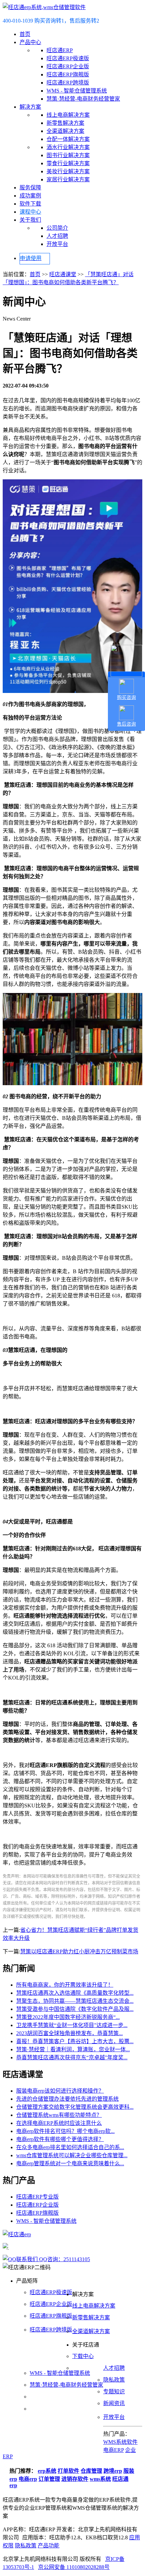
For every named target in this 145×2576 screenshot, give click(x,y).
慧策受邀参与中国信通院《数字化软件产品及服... (75, 2009)
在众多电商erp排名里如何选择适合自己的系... (70, 2147)
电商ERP (113, 2450)
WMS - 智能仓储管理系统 (77, 91)
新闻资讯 (114, 2403)
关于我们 (30, 220)
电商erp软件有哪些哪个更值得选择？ (60, 2139)
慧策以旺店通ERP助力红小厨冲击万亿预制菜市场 (79, 1952)
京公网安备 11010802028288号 (74, 2567)
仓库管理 (91, 2471)
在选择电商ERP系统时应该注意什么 (59, 2123)
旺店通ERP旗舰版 (68, 75)
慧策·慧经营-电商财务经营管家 (83, 99)
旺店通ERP (60, 50)
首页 (25, 34)
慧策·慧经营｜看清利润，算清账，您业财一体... (73, 2049)
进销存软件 (75, 2479)
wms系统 (100, 2479)
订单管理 (49, 2479)
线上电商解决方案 (68, 115)
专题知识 (114, 2391)
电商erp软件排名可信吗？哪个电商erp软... (65, 2131)
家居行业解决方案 (68, 179)
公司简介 (57, 228)
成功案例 (30, 196)
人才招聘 (57, 236)
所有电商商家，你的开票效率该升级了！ (65, 1985)
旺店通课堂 (63, 274)
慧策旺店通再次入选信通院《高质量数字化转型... (75, 1993)
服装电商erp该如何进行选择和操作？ (60, 2091)
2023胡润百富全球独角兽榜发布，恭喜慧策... (69, 2033)
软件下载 (30, 204)
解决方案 (30, 107)
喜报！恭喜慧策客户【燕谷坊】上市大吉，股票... (75, 2041)
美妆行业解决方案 (68, 171)
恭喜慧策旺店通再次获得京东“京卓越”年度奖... (72, 2057)
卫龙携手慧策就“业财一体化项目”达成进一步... (72, 2025)
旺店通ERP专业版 (37, 2197)
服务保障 (30, 188)
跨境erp (113, 2471)
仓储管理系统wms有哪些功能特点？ (59, 2115)
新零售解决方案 (65, 123)
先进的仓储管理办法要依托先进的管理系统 (67, 2099)
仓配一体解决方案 (68, 139)
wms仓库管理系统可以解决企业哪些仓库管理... (72, 2155)
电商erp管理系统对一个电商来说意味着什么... (70, 2163)
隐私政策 (114, 2380)
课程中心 (30, 212)
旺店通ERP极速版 (68, 58)
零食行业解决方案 (68, 163)
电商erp (28, 2479)
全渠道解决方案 (65, 131)
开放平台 (57, 244)
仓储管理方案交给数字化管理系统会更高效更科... (75, 2107)
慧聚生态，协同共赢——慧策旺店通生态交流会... (75, 2001)
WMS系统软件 (120, 2442)
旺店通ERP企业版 (68, 66)
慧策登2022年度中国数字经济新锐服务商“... (68, 2017)
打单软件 (68, 2471)
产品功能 (49, 2546)
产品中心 (30, 42)
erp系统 (47, 2471)
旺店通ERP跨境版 (68, 83)
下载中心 (83, 2356)
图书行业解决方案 (68, 155)
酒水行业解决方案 (68, 147)
